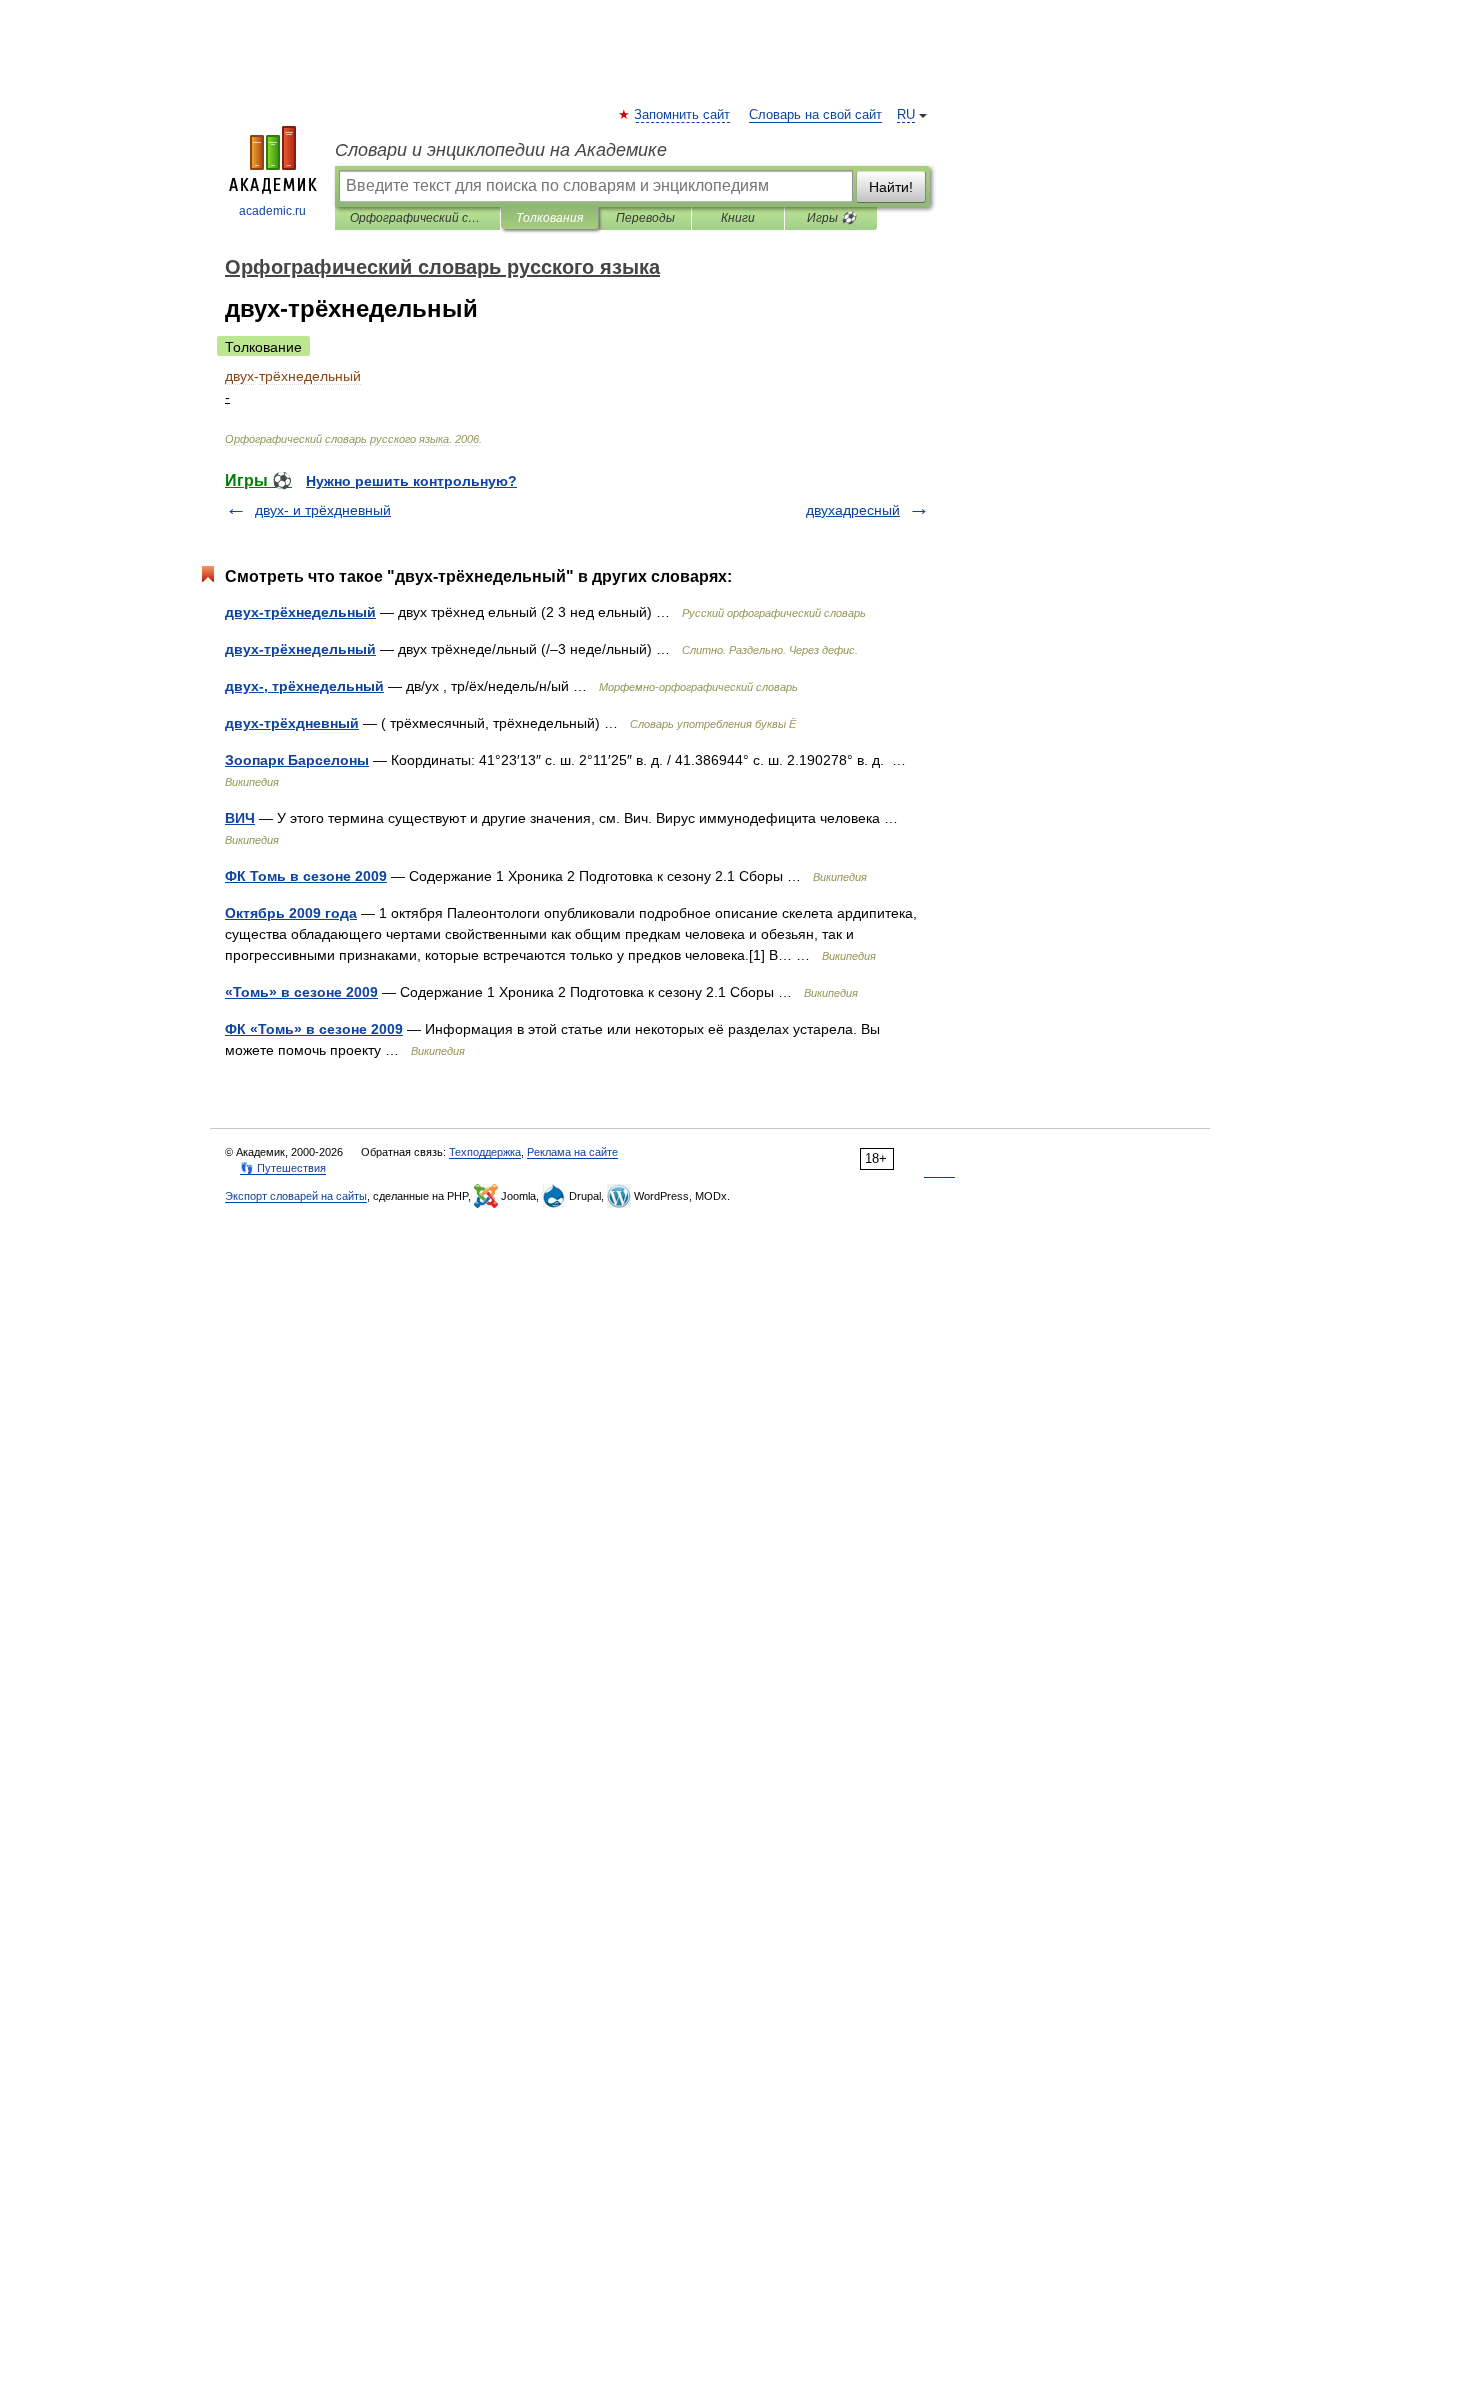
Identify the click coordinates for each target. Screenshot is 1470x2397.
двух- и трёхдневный (323, 510)
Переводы (645, 218)
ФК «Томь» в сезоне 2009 (314, 1029)
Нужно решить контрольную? (411, 481)
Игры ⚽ (831, 218)
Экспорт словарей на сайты (296, 1196)
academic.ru (272, 211)
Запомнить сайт (683, 115)
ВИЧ (240, 818)
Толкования (549, 218)
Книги (738, 218)
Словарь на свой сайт (815, 115)
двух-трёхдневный (292, 723)
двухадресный (853, 510)
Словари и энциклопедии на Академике (501, 150)
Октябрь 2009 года (291, 913)
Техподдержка (485, 1152)
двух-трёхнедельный (300, 612)
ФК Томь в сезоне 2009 (306, 876)
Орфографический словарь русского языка (417, 218)
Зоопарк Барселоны (297, 760)
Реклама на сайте (572, 1152)
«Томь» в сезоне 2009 (301, 992)
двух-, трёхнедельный (304, 686)
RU (906, 115)
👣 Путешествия (283, 1168)
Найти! (891, 187)
